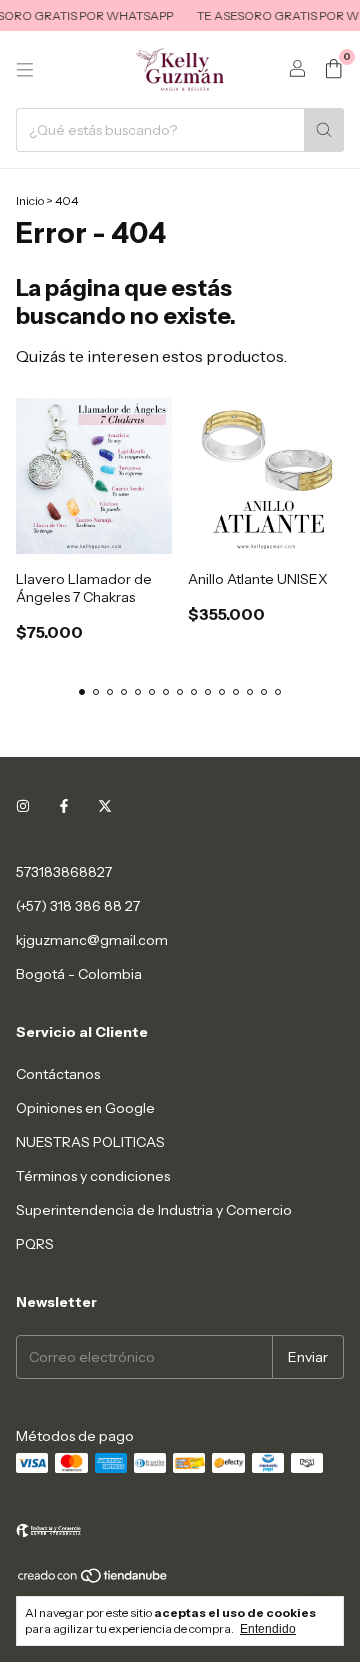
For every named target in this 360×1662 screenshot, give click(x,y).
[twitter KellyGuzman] (105, 806)
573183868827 (64, 872)
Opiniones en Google (85, 1108)
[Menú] (25, 70)
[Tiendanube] (93, 1579)
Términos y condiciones (93, 1176)
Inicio (30, 200)
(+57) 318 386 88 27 (78, 906)
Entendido (268, 1629)
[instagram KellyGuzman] (23, 806)
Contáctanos (58, 1074)
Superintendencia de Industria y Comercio (154, 1210)
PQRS (35, 1244)
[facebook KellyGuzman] (64, 806)
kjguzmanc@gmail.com (92, 940)
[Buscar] (324, 130)
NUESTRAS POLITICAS (90, 1142)
